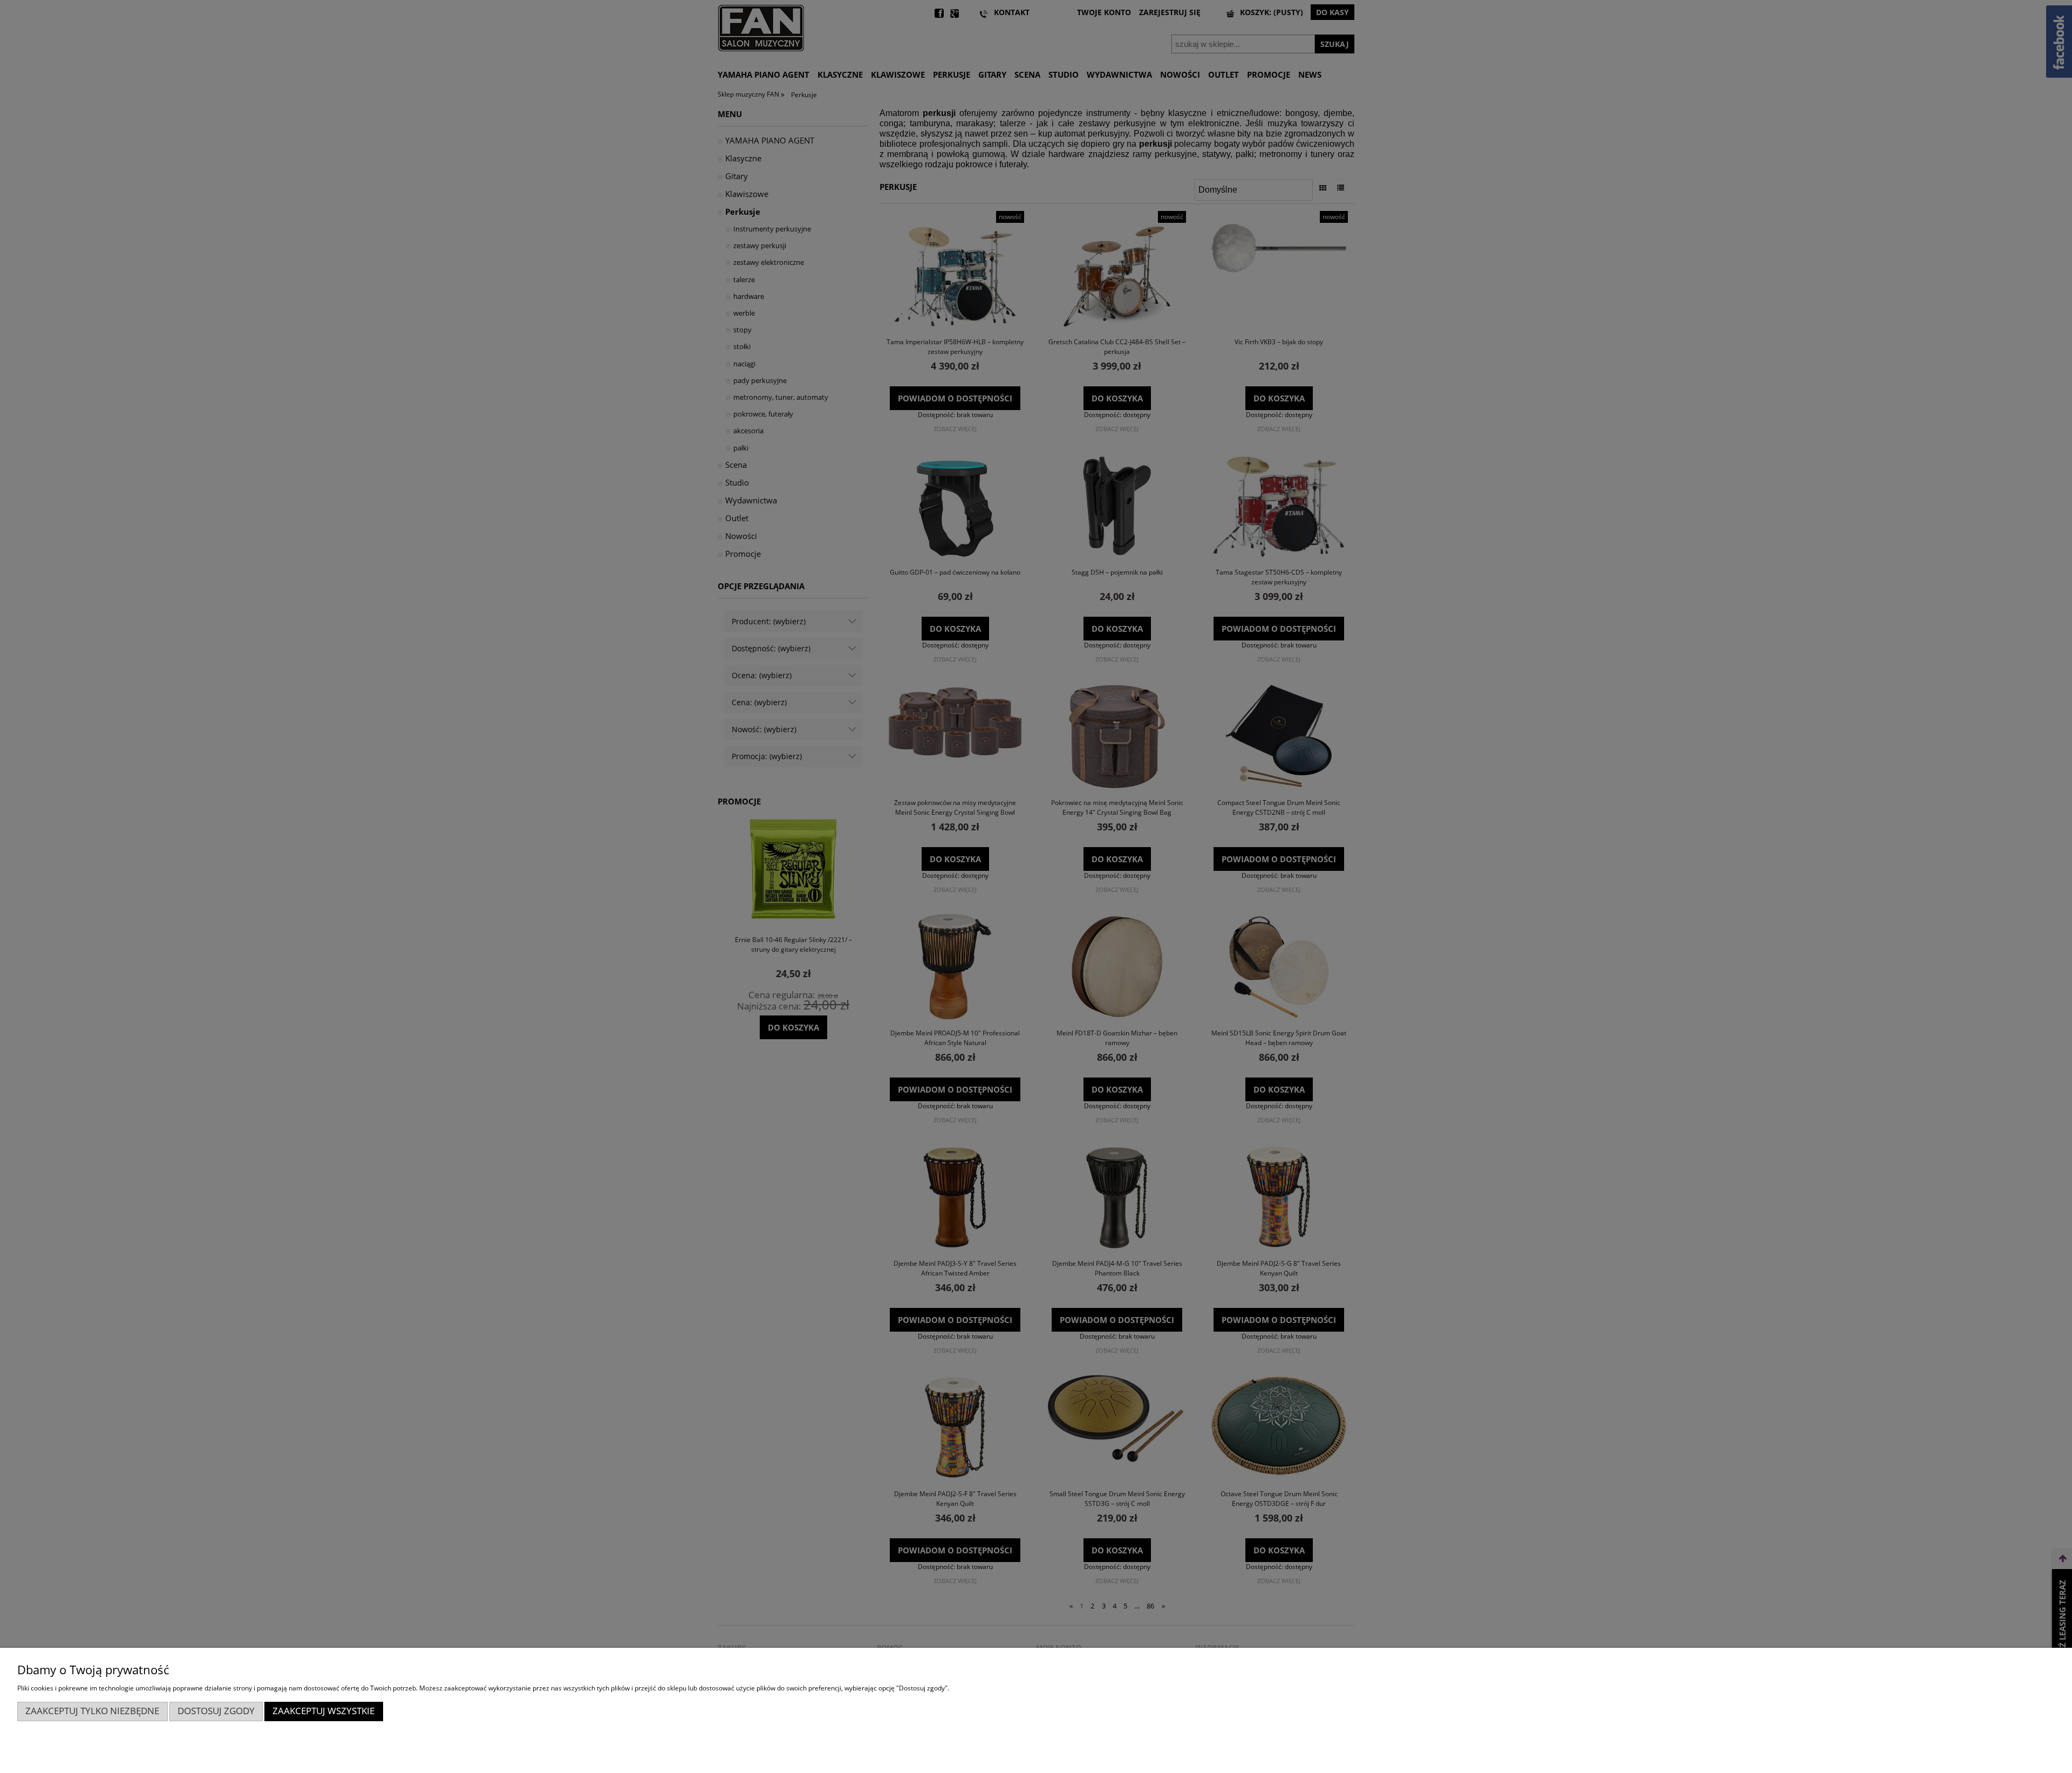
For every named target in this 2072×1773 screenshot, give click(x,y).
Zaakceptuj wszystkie (323, 1711)
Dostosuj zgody (216, 1711)
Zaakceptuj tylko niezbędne (92, 1711)
